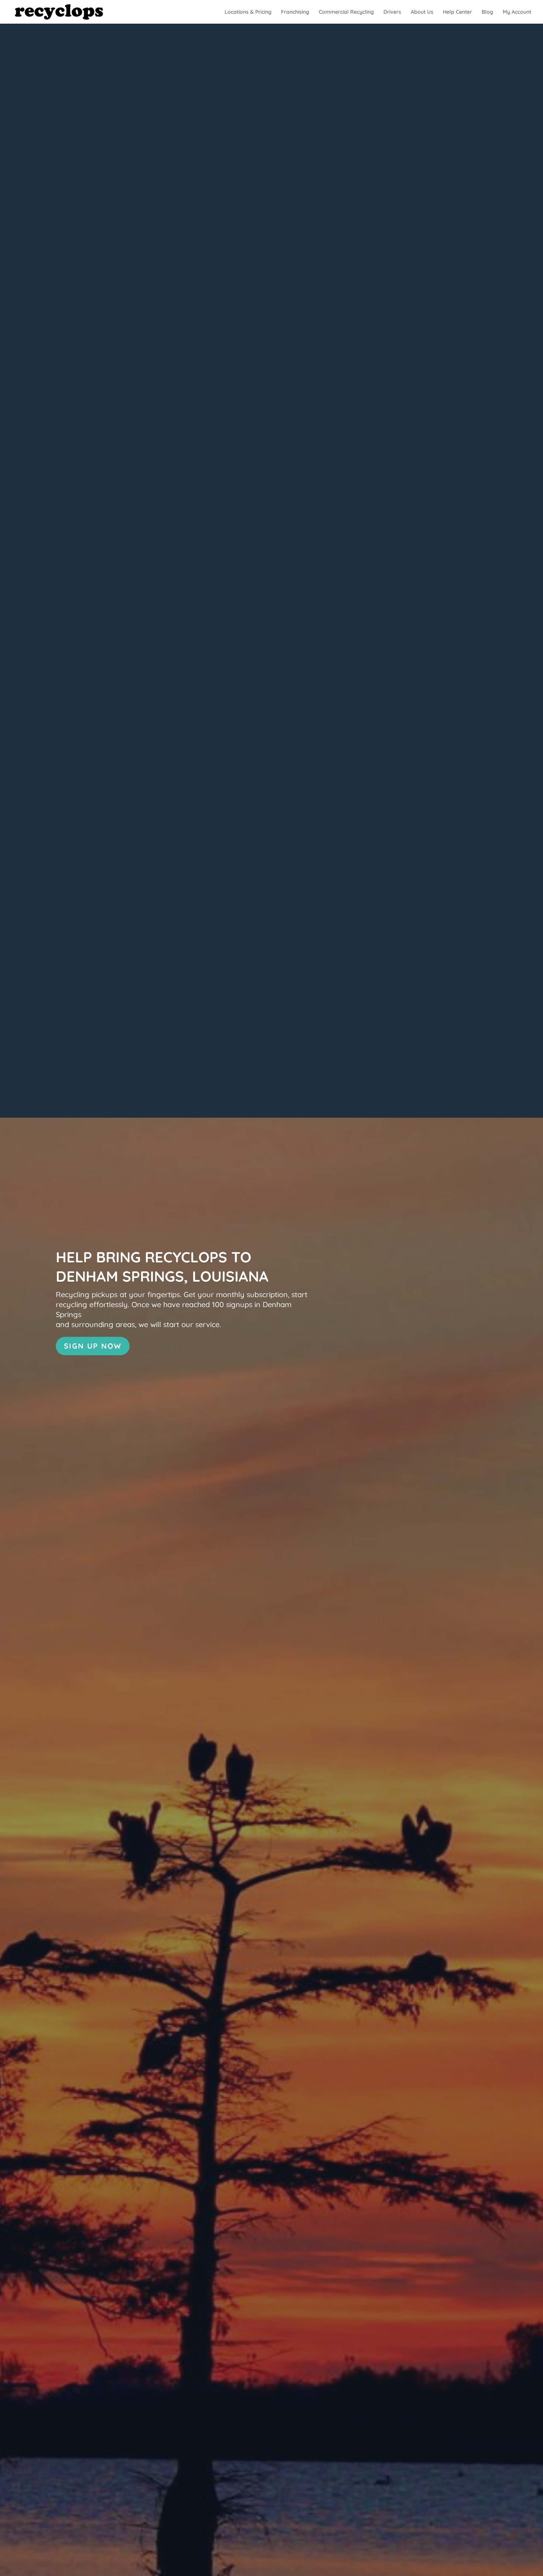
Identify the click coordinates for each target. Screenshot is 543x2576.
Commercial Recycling (346, 12)
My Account (517, 12)
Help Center (457, 12)
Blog (487, 12)
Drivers (392, 12)
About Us (422, 12)
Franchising (295, 12)
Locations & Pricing (248, 12)
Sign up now (93, 1346)
